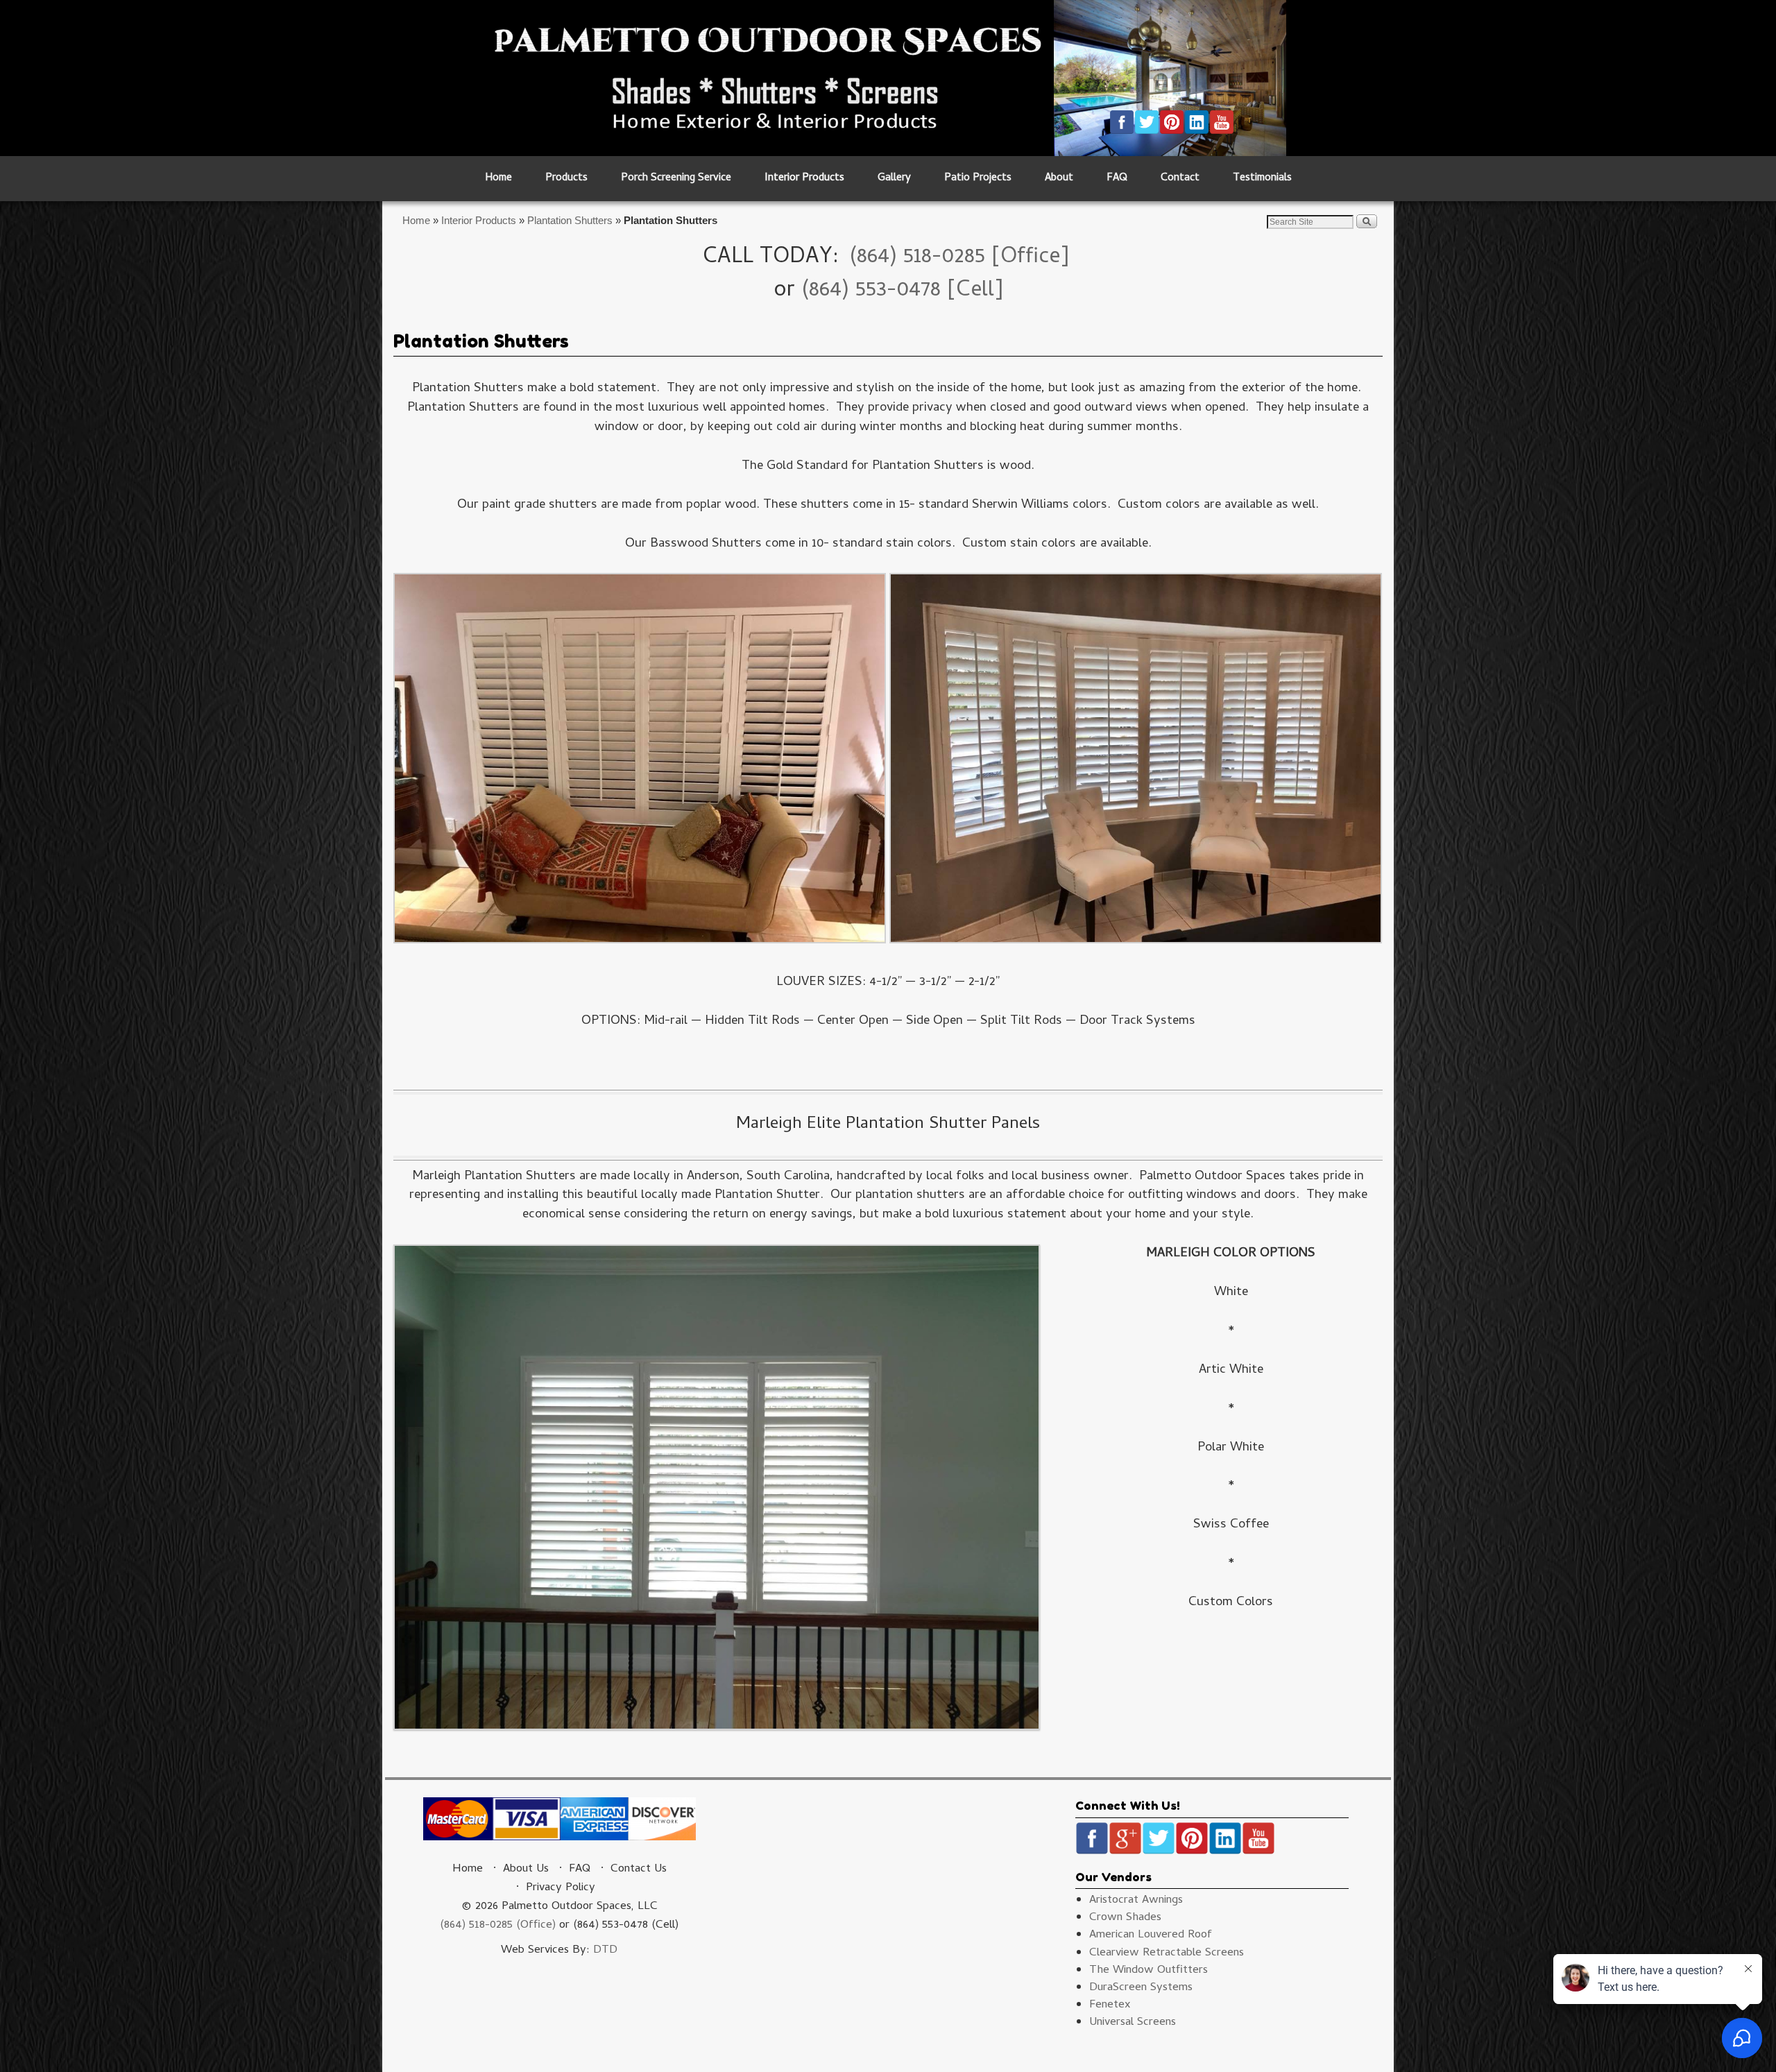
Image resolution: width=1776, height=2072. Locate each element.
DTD (605, 1951)
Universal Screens (1133, 2023)
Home (498, 179)
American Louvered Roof (1151, 1935)
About (1059, 179)
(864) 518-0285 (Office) (498, 1926)
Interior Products (804, 179)
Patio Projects (978, 179)
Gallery (894, 179)
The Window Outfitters (1149, 1971)
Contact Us (639, 1869)
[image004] (1136, 764)
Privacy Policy (561, 1888)
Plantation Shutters (570, 220)
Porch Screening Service (676, 179)
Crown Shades (1125, 1918)
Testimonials (1262, 179)
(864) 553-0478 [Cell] (902, 291)
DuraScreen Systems (1141, 1988)
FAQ (1117, 179)
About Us (526, 1869)
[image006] (640, 764)
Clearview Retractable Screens (1167, 1953)
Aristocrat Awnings (1136, 1901)
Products (566, 179)
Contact (1180, 179)
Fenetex (1110, 2005)
